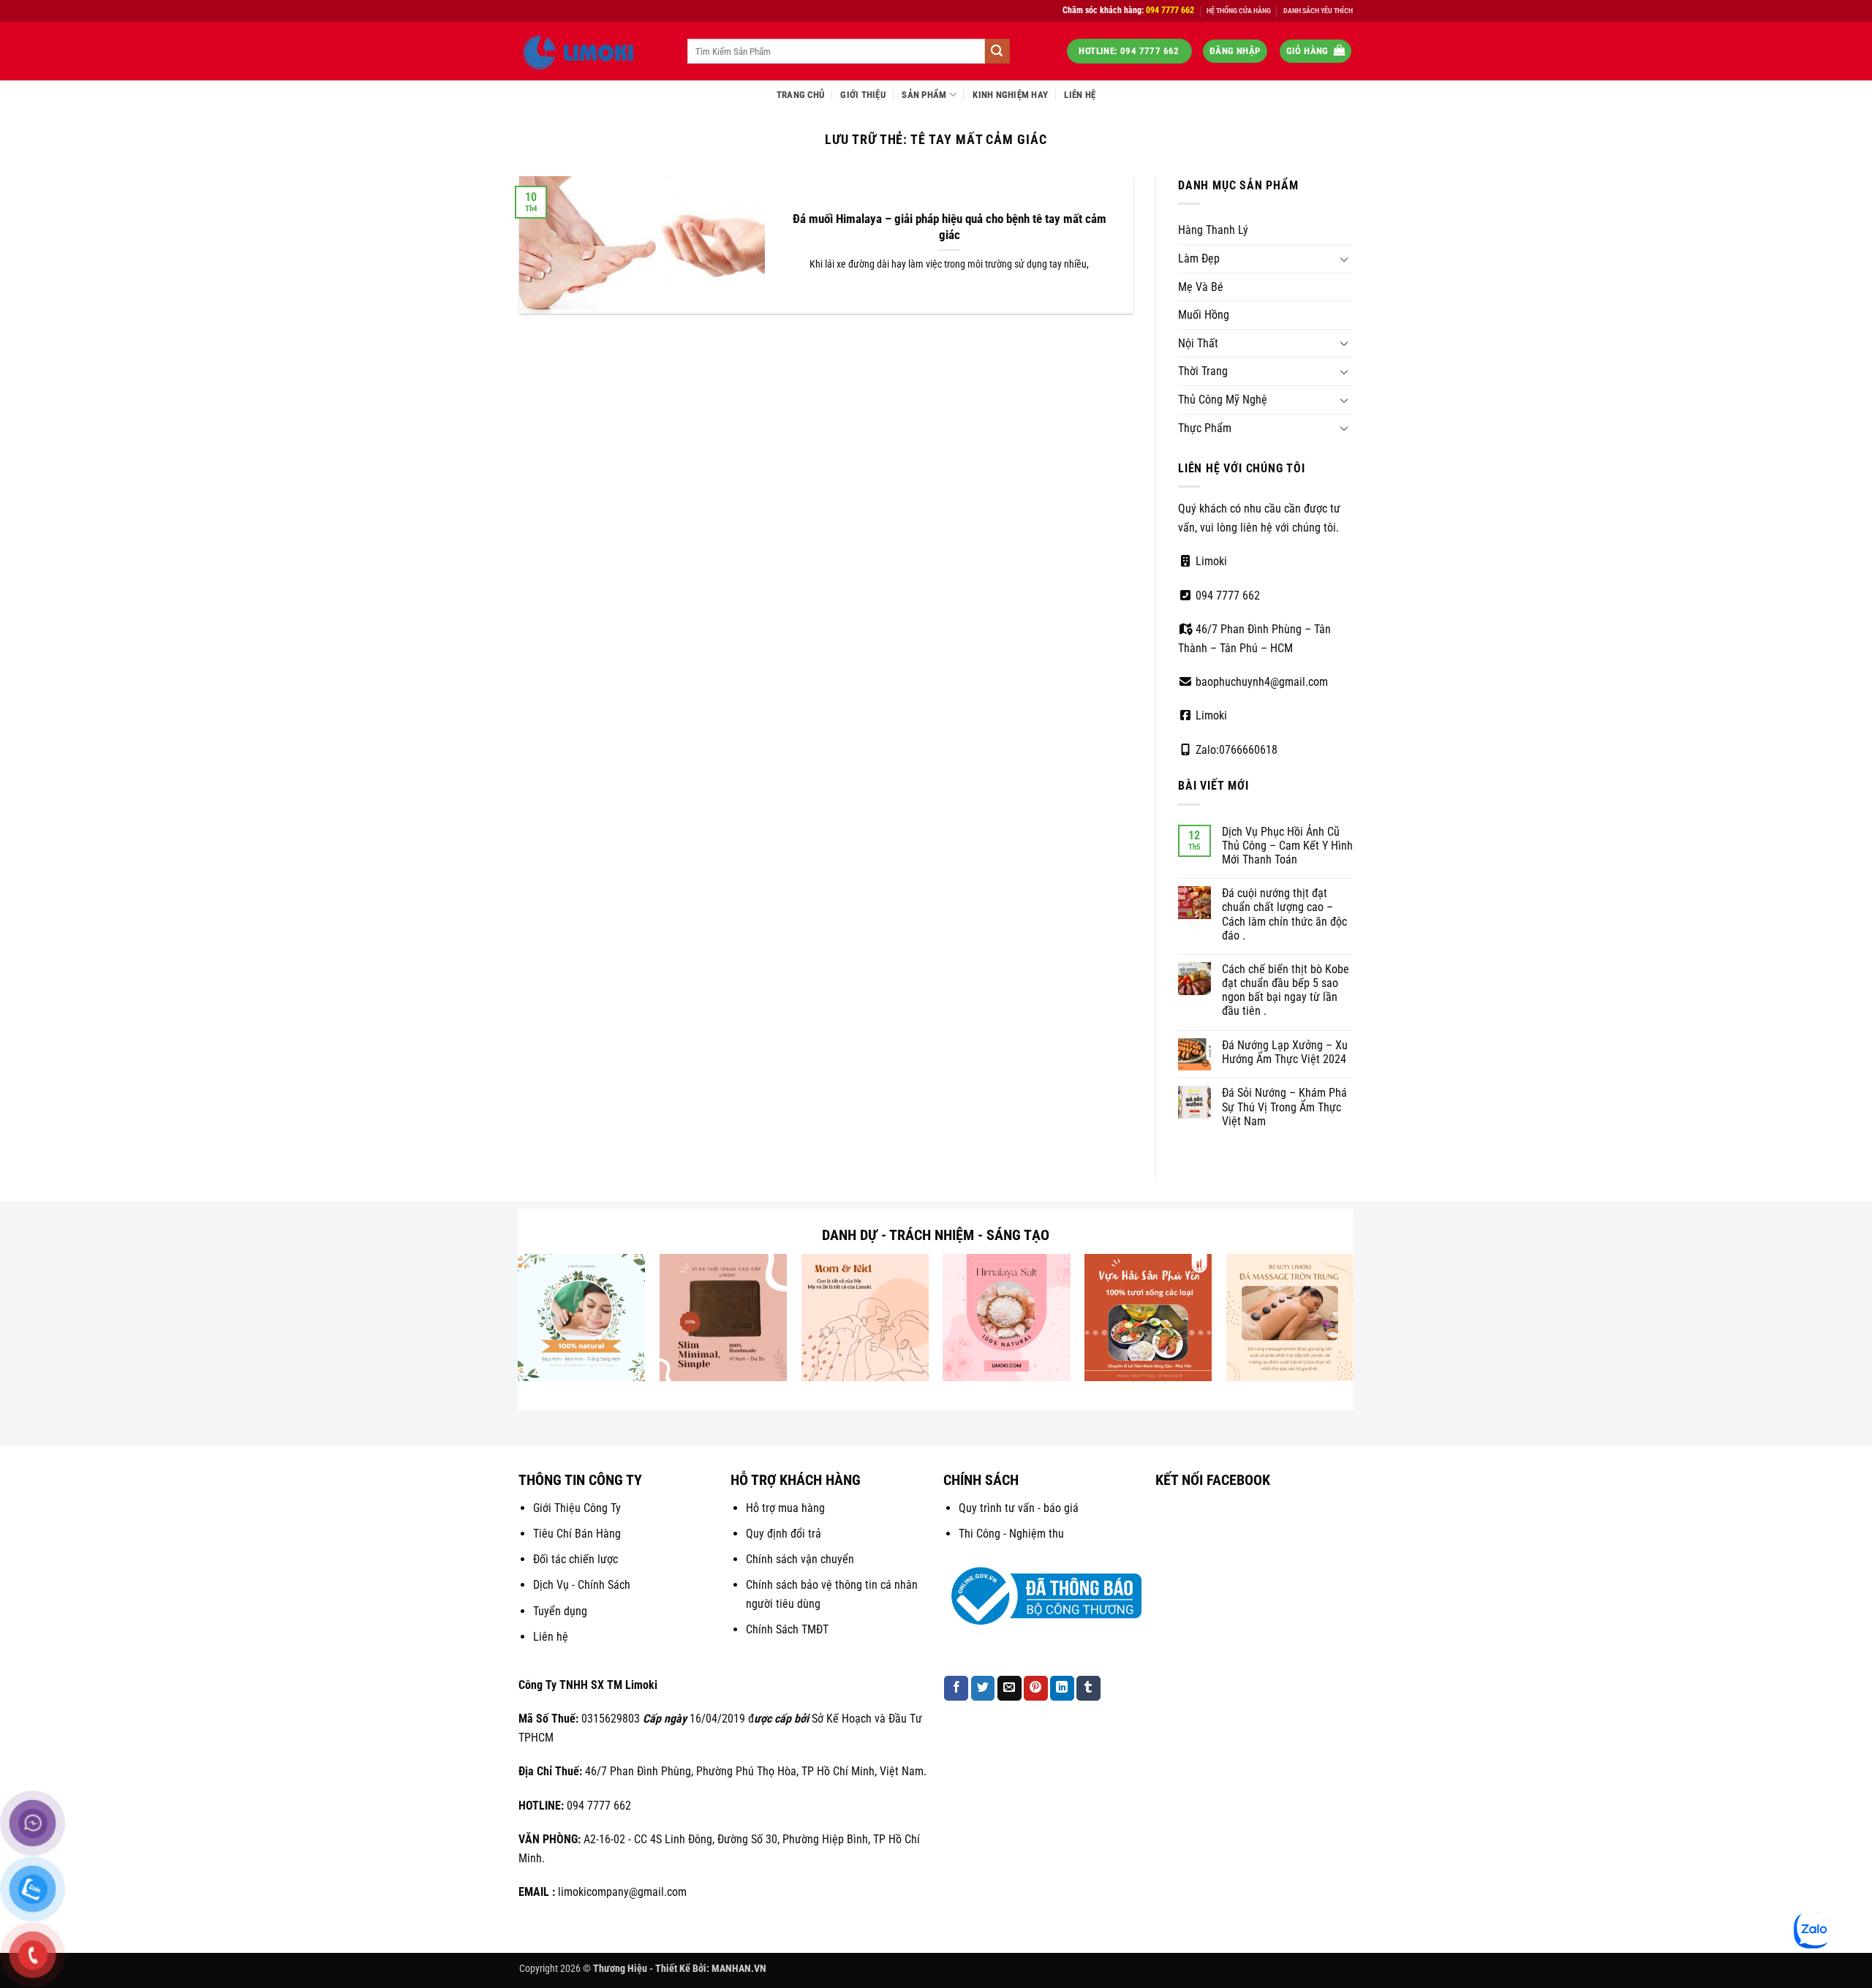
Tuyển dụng (560, 1611)
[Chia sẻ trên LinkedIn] (1062, 1688)
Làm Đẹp (1199, 258)
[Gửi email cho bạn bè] (1009, 1688)
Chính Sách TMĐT (787, 1629)
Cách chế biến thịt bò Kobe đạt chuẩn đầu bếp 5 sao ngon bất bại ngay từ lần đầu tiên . (1286, 990)
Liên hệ (551, 1637)
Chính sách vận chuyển (800, 1559)
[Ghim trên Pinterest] (1036, 1688)
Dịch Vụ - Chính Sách (582, 1585)
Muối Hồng (1204, 315)
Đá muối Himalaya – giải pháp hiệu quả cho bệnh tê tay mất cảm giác (950, 227)
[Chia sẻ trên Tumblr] (1088, 1688)
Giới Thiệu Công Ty (577, 1508)
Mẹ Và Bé (1201, 287)
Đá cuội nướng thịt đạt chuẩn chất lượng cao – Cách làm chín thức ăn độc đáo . (1284, 914)
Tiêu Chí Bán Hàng (577, 1534)
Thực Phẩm (1205, 428)
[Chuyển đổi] (1344, 259)
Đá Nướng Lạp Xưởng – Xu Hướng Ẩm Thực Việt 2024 (1285, 1052)
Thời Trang (1203, 371)
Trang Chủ (800, 95)
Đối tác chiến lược (575, 1559)
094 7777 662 (1226, 596)
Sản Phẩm (924, 95)
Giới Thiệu (863, 95)
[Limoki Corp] (592, 51)
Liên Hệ (1080, 95)
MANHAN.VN (739, 1969)
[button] (1235, 52)
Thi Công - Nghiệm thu (1011, 1534)
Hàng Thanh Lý (1213, 230)
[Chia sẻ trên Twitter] (983, 1688)
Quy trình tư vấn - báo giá (1019, 1508)
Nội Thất (1198, 343)
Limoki (1210, 561)
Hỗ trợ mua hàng (785, 1508)
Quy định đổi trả (784, 1534)
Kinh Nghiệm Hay (1010, 95)
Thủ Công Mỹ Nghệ (1223, 400)
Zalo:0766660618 (1235, 750)
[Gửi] (997, 51)
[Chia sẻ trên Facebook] (956, 1688)
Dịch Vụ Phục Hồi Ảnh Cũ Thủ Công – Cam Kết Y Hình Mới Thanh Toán (1287, 846)
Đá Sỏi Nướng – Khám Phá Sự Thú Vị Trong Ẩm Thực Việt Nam (1284, 1107)
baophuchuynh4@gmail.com (1260, 682)
